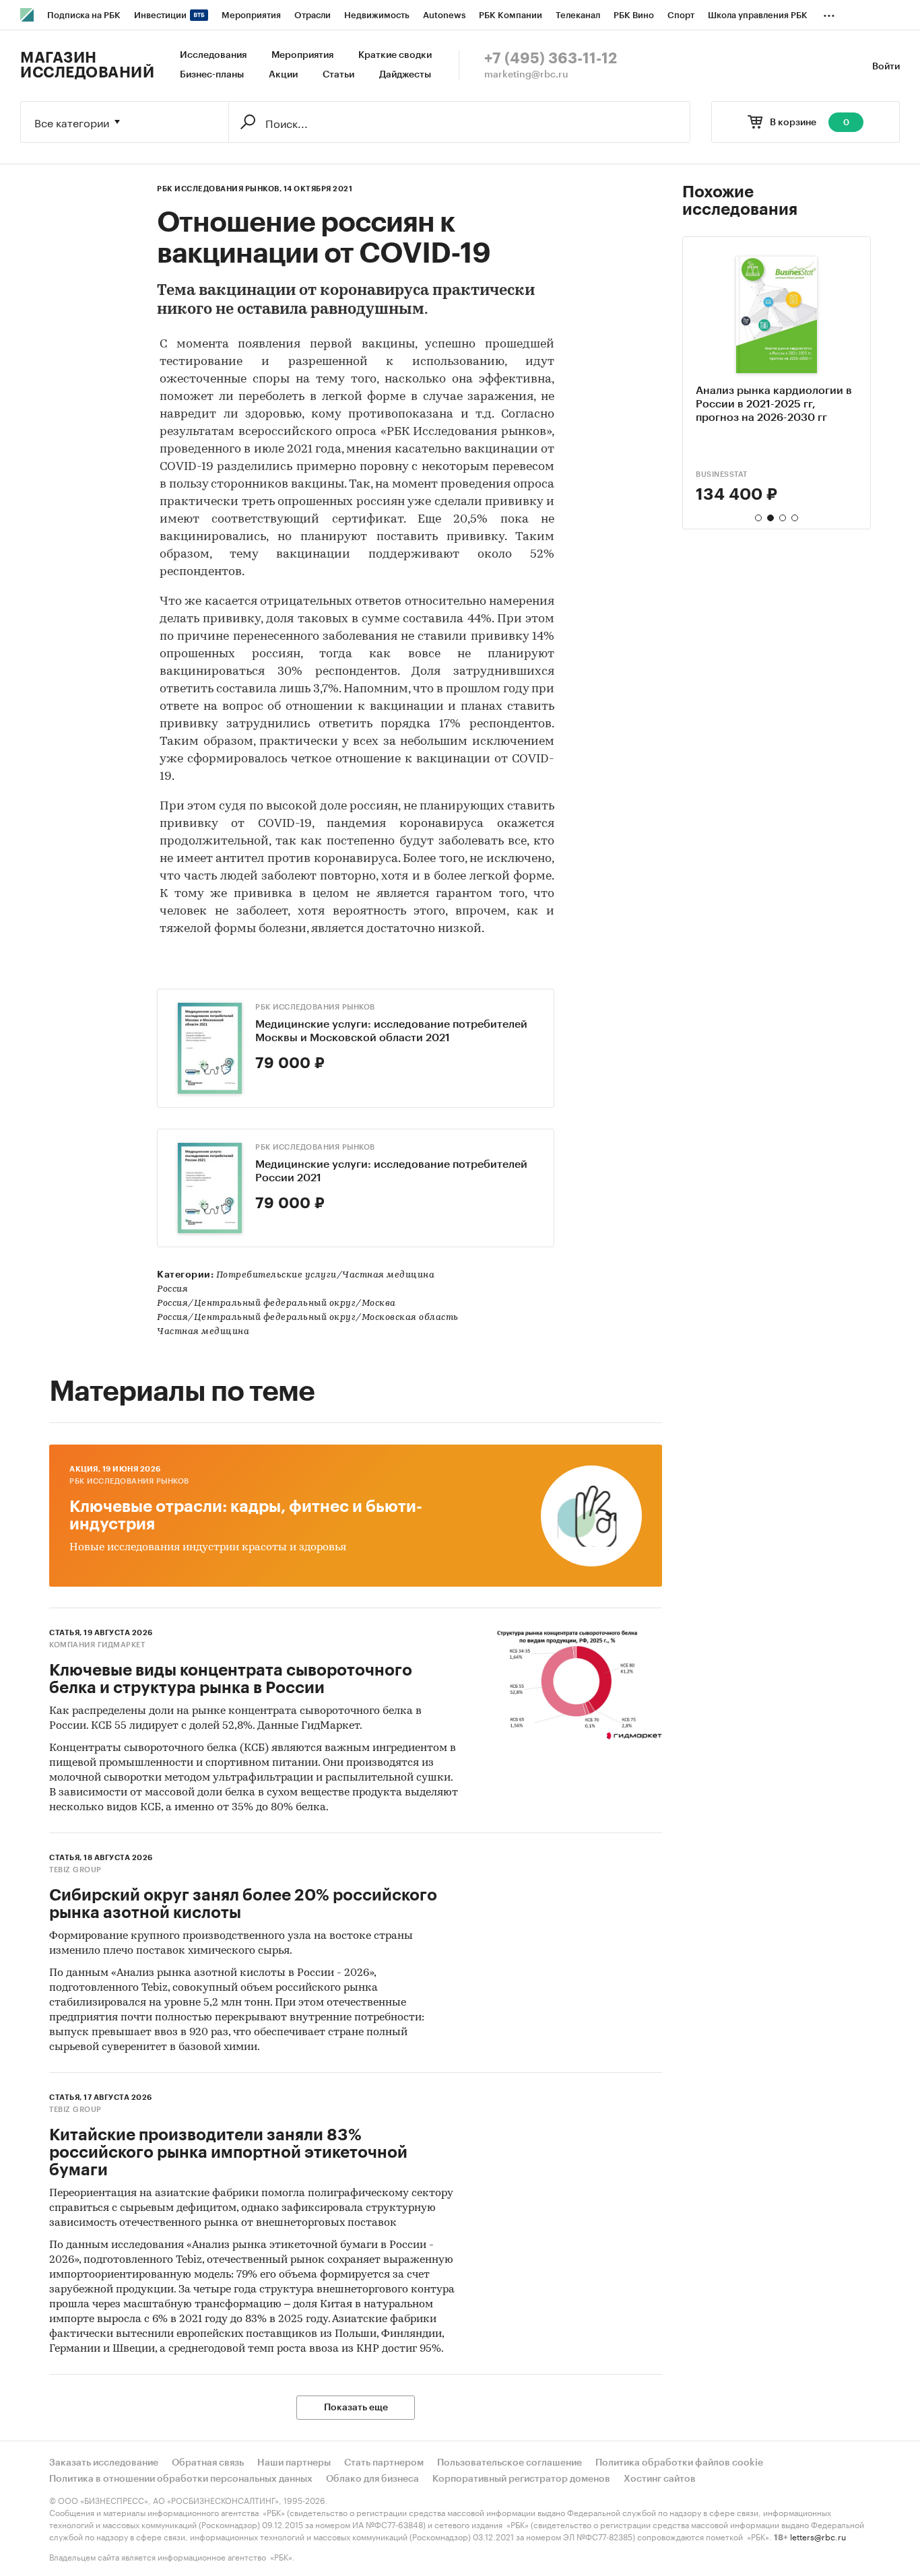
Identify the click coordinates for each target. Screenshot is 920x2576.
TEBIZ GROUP (75, 1870)
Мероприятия (302, 55)
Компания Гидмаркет (97, 1645)
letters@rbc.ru (818, 2536)
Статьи (338, 75)
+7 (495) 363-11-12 (551, 59)
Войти (886, 67)
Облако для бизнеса (372, 2479)
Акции (283, 75)
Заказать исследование (104, 2463)
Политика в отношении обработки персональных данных (181, 2479)
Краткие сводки (395, 55)
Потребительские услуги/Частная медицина (326, 1275)
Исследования (213, 55)
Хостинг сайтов (660, 2479)
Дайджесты (405, 75)
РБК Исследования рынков (315, 1007)
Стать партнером (384, 2463)
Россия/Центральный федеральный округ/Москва (276, 1303)
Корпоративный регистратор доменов (521, 2479)
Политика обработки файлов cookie (679, 2463)
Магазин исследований (87, 65)
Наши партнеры (294, 2463)
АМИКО (711, 474)
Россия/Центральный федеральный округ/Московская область (308, 1318)
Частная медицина (203, 1332)
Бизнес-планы (212, 75)
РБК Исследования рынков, (219, 189)
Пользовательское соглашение (510, 2463)
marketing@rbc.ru (526, 75)
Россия (172, 1289)
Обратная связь (208, 2463)
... (829, 13)
